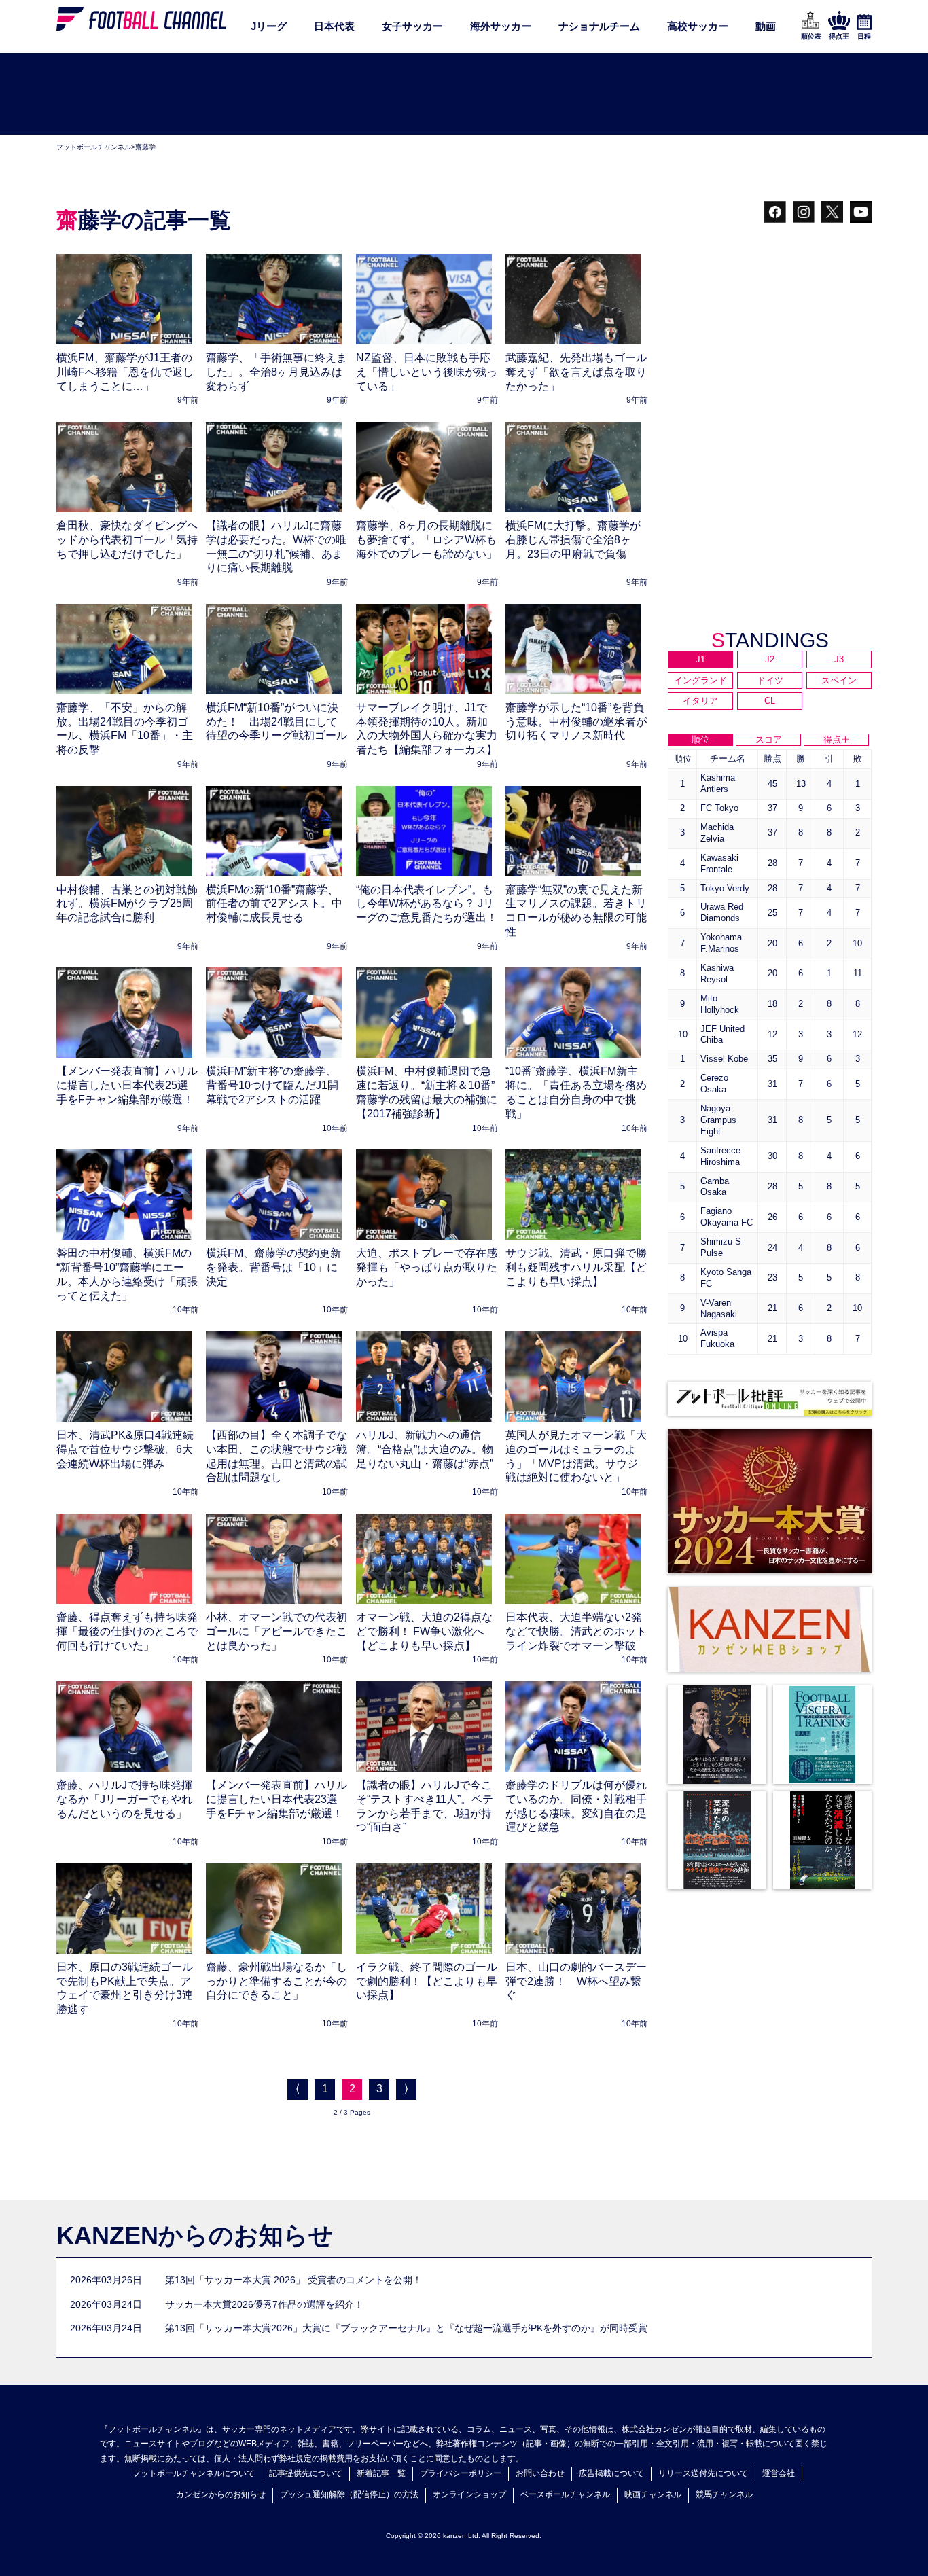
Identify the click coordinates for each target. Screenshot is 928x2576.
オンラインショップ (469, 2494)
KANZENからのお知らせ (195, 2235)
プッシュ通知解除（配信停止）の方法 (349, 2494)
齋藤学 (145, 147)
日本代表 (334, 26)
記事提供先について (306, 2473)
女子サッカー (412, 26)
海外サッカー (501, 26)
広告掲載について (611, 2473)
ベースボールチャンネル (565, 2494)
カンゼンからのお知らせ (221, 2494)
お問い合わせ (540, 2473)
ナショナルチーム (599, 26)
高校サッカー (698, 26)
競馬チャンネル (724, 2494)
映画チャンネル (653, 2494)
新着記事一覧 (381, 2473)
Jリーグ (269, 26)
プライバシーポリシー (461, 2473)
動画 (766, 26)
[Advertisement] (464, 94)
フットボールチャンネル (94, 147)
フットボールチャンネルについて (194, 2473)
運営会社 (779, 2473)
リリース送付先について (703, 2473)
